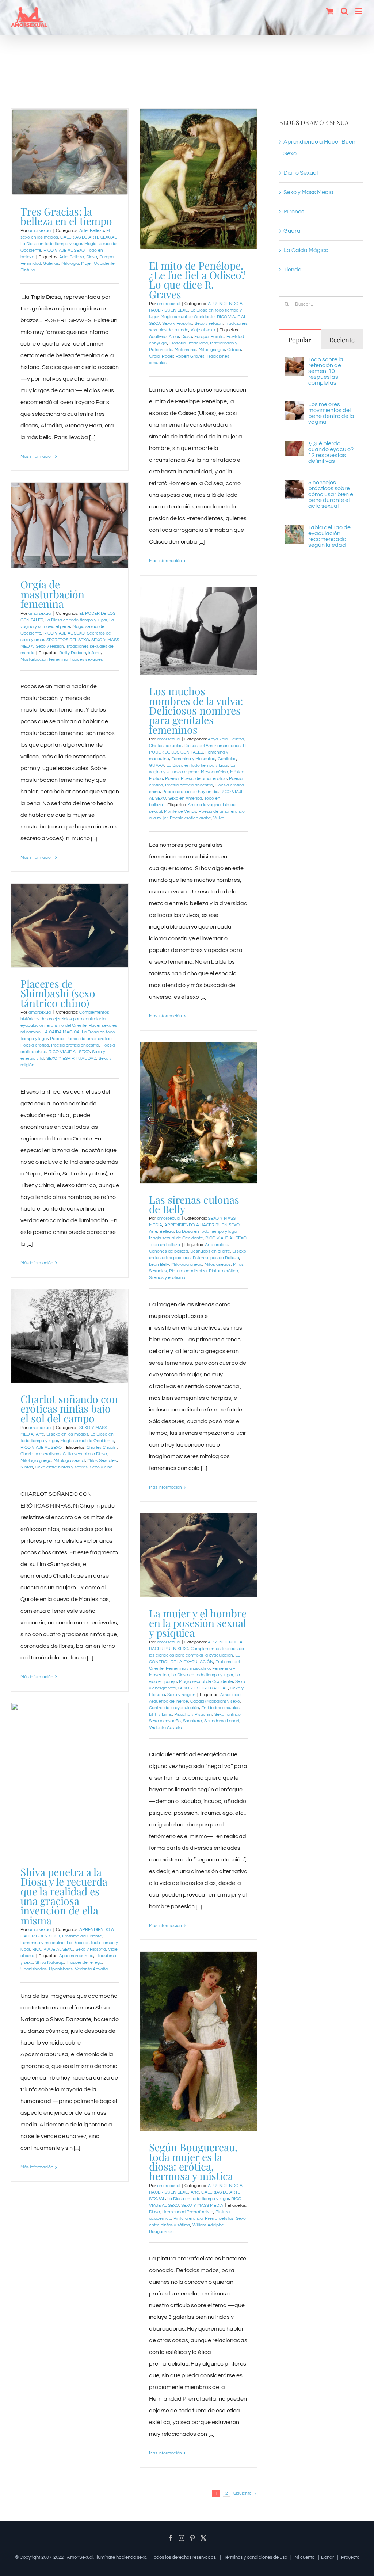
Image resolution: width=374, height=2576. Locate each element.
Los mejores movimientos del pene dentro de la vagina (331, 413)
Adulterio (158, 337)
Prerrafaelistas (219, 2219)
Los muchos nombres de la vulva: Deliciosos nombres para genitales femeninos (196, 710)
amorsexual (40, 231)
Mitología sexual (69, 1461)
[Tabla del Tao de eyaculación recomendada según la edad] (294, 530)
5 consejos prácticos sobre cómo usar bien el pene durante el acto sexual (331, 494)
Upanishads (61, 1969)
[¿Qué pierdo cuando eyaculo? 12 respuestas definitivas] (294, 446)
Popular (300, 340)
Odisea (234, 350)
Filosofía (178, 343)
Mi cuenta (305, 2557)
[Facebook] (171, 2538)
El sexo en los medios (67, 1434)
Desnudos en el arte (210, 1251)
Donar (327, 2557)
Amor (174, 337)
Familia (217, 337)
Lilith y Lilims (161, 1714)
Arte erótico (217, 1245)
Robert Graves (190, 356)
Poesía (172, 779)
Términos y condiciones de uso (255, 2557)
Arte (83, 231)
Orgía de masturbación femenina (52, 594)
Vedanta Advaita (165, 1728)
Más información (37, 456)
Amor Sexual (80, 2557)
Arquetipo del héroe (169, 1701)
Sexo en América (185, 798)
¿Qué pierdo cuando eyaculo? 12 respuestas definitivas (331, 452)
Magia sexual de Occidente (188, 317)
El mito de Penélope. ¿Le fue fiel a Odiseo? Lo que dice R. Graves (197, 280)
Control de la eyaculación (174, 1708)
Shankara (192, 1721)
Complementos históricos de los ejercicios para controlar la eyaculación (65, 1019)
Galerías (51, 264)
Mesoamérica (214, 772)
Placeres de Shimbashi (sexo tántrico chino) (58, 993)
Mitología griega (187, 1264)
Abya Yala (218, 739)
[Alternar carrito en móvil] (330, 11)
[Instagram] (182, 2538)
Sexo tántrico (228, 1714)
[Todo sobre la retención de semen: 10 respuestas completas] (294, 362)
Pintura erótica (224, 1271)
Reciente (342, 340)
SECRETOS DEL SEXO (68, 640)
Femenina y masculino (188, 1668)
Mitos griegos (212, 350)
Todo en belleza (165, 1245)
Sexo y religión (209, 323)
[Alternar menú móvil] (359, 11)
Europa (106, 257)
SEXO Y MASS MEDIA (202, 2205)
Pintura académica (188, 1271)
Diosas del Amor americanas (213, 746)
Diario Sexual (301, 173)
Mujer (86, 264)
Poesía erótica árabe (190, 818)
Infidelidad (198, 343)
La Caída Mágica (306, 250)
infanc (95, 653)
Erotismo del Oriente (67, 1026)
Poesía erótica (35, 1045)
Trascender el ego (84, 1963)
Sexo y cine (101, 1467)
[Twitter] (203, 2538)
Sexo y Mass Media (308, 192)
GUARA (157, 765)
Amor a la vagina (204, 805)
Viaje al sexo (203, 330)
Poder (168, 356)
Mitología (70, 264)
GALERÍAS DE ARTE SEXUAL (88, 237)
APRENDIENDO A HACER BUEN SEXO (202, 1225)
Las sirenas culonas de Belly (194, 1204)
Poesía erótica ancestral (189, 785)
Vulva (219, 818)
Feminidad (31, 264)
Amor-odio (230, 1695)
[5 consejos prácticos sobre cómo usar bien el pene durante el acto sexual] (294, 485)
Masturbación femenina (44, 660)
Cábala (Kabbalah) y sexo (215, 1701)
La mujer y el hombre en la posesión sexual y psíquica (198, 1623)
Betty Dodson (73, 653)
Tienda (293, 270)
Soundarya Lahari (222, 1721)
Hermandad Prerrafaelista (188, 2212)
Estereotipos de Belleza (216, 1258)
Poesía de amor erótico (204, 779)
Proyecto (350, 2557)
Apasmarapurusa (76, 1956)
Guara (292, 231)
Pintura (28, 270)
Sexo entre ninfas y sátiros (62, 1467)
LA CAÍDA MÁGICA (61, 1032)
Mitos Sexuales (102, 1461)
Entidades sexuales (220, 1708)
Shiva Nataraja (50, 1963)
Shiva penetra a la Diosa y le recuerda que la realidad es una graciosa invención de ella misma (64, 1896)
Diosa (92, 257)
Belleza (97, 231)
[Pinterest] (192, 2538)
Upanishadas (34, 1969)
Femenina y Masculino (193, 759)
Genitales (227, 759)
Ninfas (27, 1467)
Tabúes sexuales (86, 660)
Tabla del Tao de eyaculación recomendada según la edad (329, 536)
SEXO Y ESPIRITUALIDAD (71, 1058)
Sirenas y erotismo (167, 1278)
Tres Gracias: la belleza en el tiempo (66, 216)
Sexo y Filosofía (177, 323)
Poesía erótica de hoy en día (190, 792)
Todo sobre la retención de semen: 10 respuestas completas (326, 371)
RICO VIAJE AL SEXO (64, 250)
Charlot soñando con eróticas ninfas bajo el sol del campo (69, 1408)
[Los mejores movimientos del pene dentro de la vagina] (294, 407)
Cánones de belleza (169, 1251)
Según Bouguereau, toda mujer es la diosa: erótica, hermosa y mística (193, 2161)
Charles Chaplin (102, 1447)
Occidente (104, 264)
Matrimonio (186, 350)
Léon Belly (159, 1264)
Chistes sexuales (166, 746)
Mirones (294, 212)
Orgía (154, 356)
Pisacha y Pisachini (193, 1714)
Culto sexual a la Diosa (85, 1454)
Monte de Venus (180, 811)
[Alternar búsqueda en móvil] (344, 11)
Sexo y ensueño (165, 1721)
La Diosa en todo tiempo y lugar (51, 244)
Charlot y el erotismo (41, 1454)
